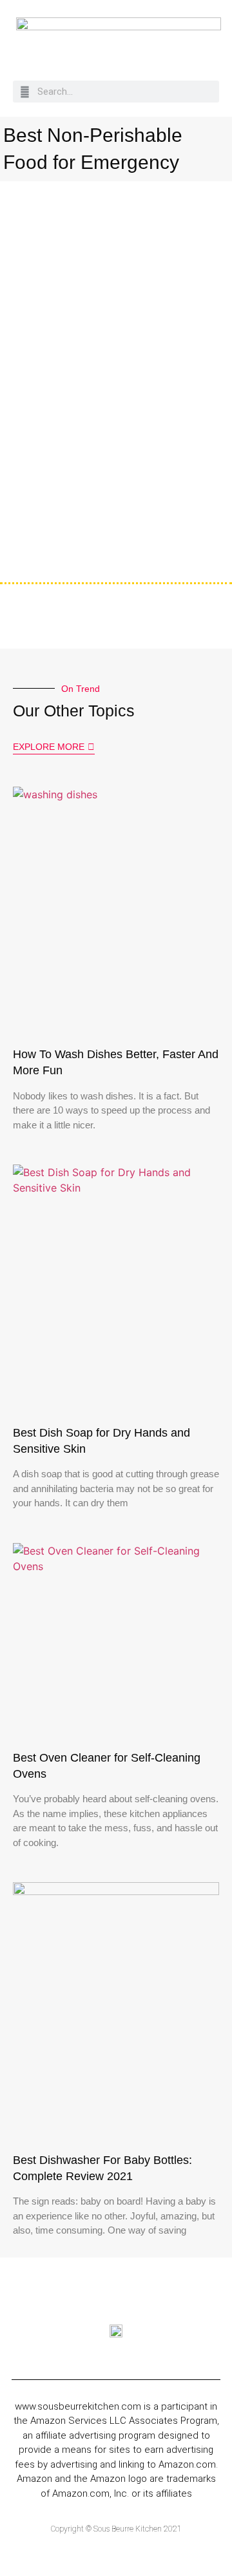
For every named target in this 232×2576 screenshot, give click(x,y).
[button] (212, 47)
